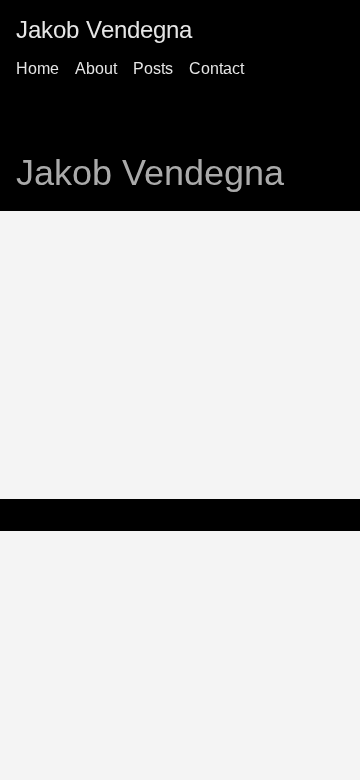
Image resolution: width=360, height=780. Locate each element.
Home (37, 68)
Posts (153, 68)
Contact (216, 68)
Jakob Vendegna (104, 29)
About (96, 68)
